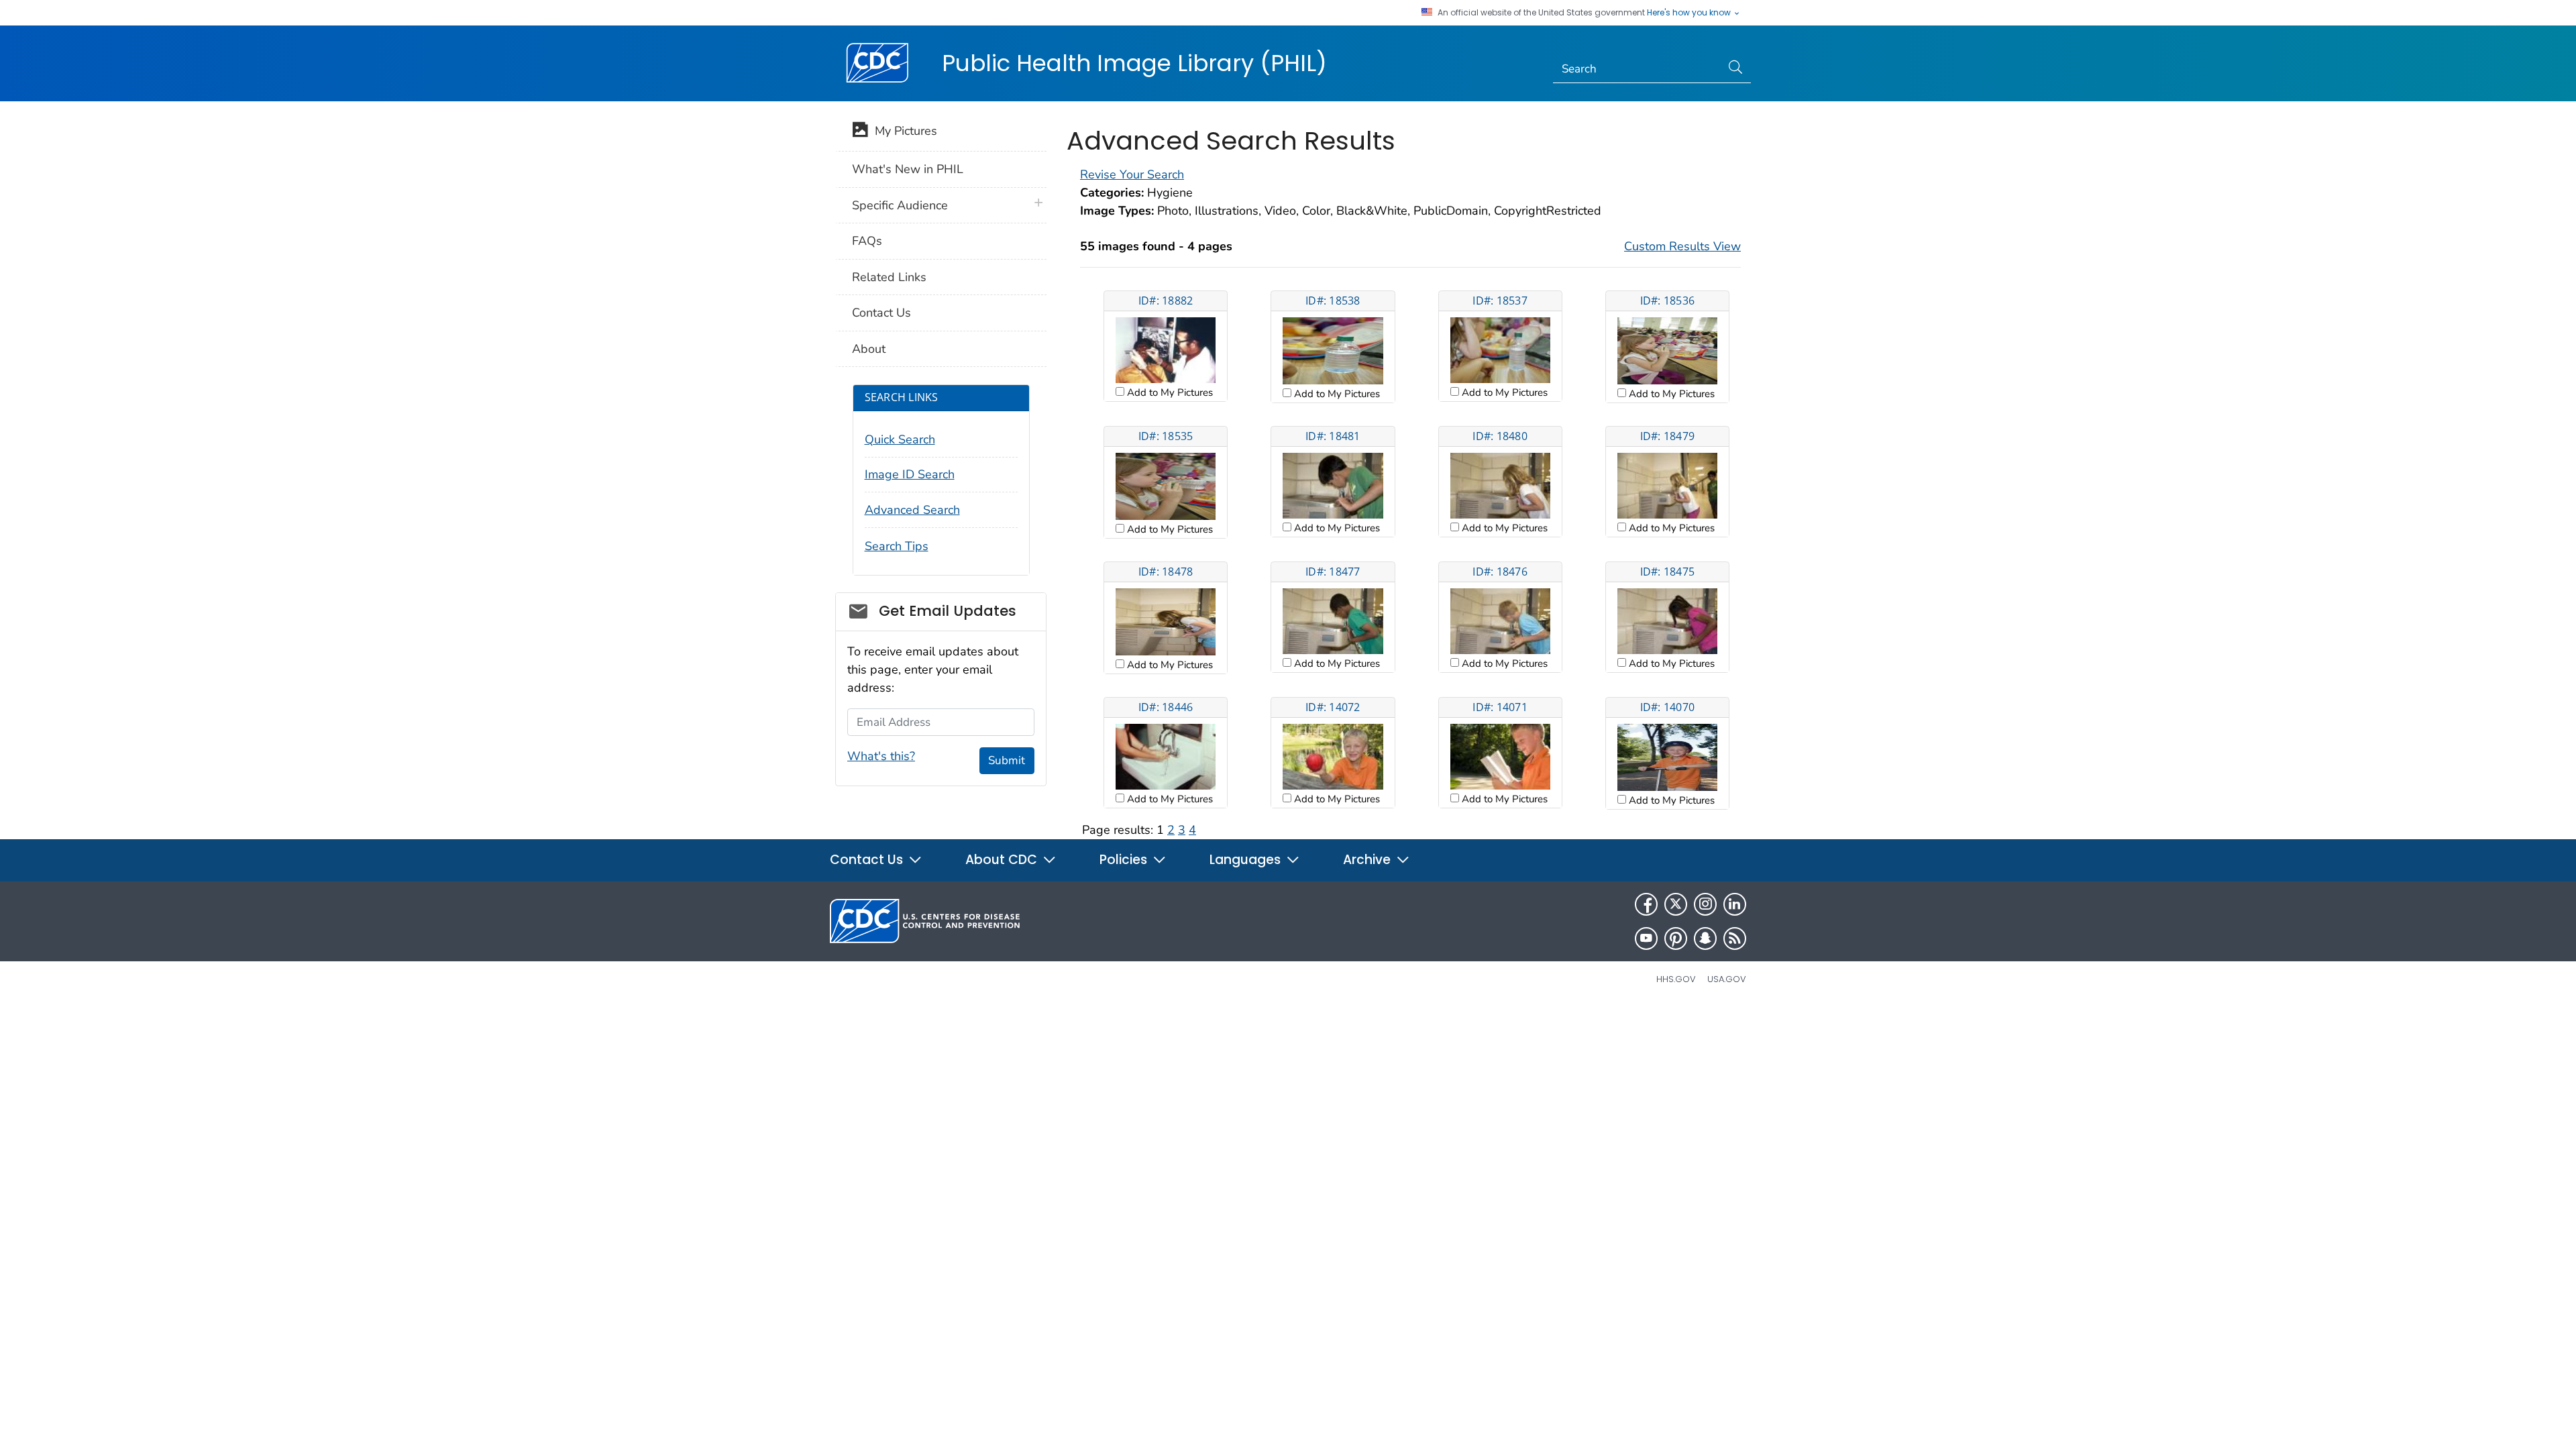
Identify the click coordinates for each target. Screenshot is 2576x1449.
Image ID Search (910, 474)
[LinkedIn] (1735, 904)
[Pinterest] (1676, 938)
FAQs (867, 241)
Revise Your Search (1132, 174)
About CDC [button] (1003, 860)
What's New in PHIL (908, 169)
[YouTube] (1646, 938)
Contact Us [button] (868, 860)
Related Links (889, 277)
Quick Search (900, 439)
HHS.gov (1676, 979)
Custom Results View (1682, 246)
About (869, 349)
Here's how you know (1690, 13)
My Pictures (903, 131)
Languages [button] (1247, 860)
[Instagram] (1705, 904)
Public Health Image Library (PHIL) (1134, 63)
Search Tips (897, 546)
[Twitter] (1676, 904)
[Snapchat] (1705, 938)
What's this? (881, 756)
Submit (1007, 760)
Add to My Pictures (1169, 392)
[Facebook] (1646, 904)
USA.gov (1727, 979)
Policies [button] (1125, 860)
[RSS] (1735, 938)
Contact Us (881, 313)
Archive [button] (1368, 860)
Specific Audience (900, 205)
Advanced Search (912, 510)
